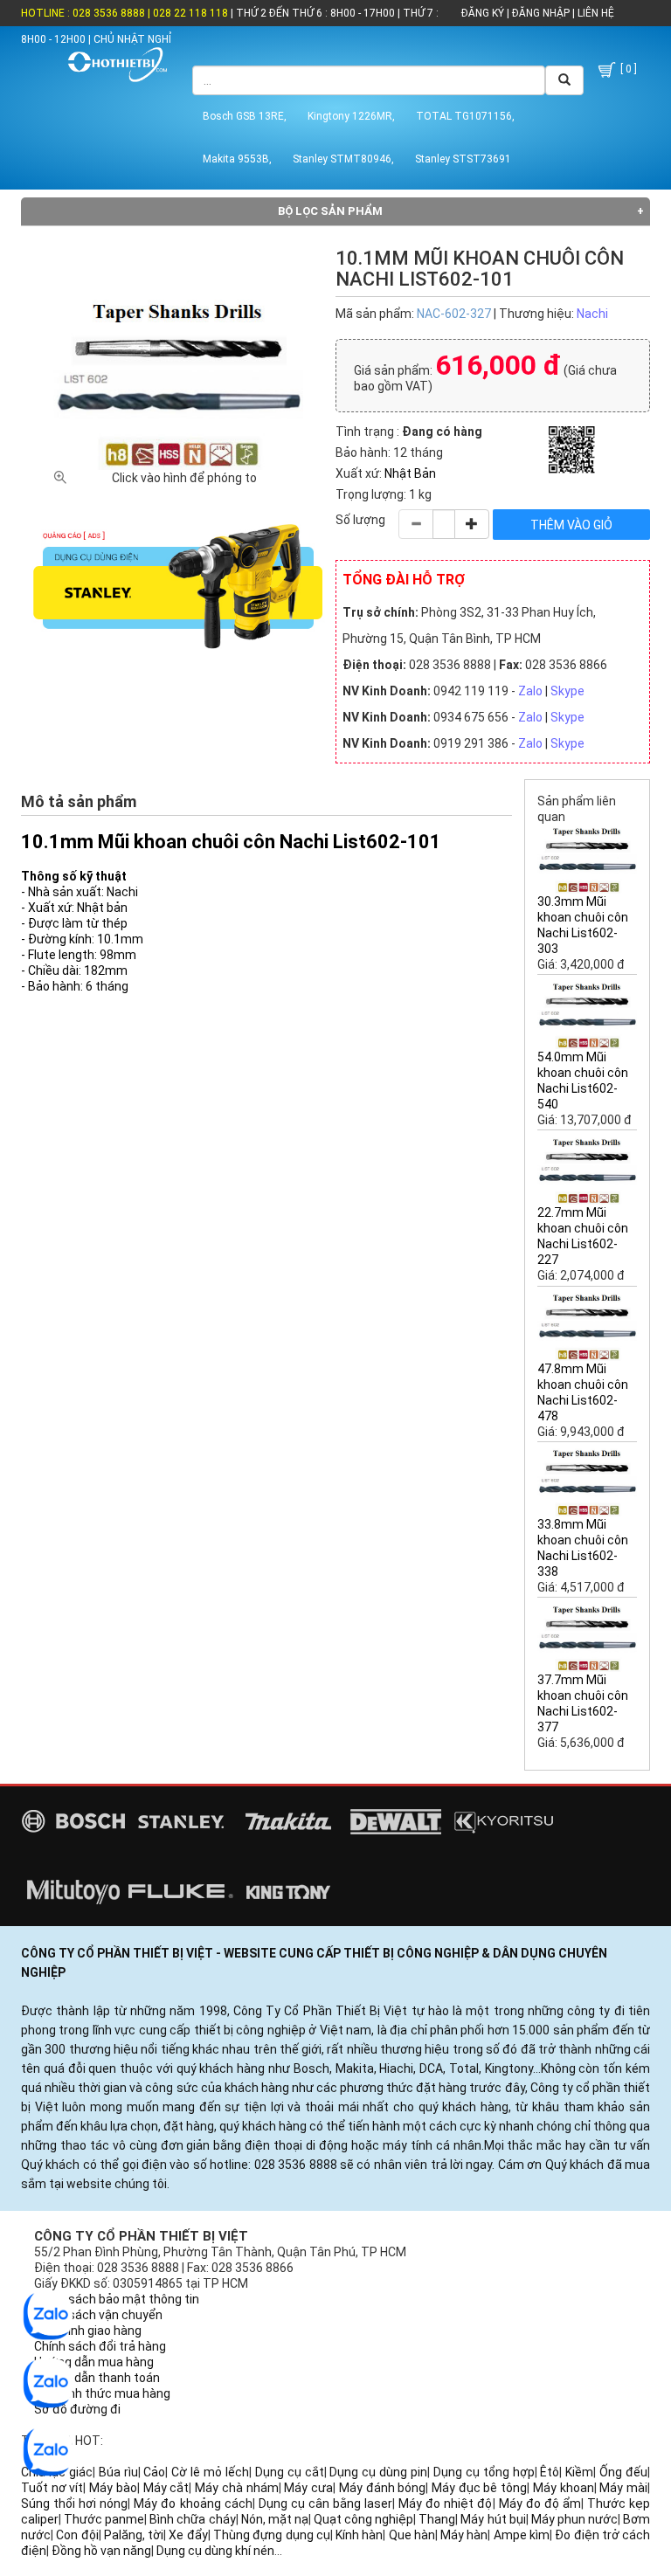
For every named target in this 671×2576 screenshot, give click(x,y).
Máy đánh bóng (382, 2488)
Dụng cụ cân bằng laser (325, 2503)
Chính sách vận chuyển (98, 2315)
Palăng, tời (134, 2535)
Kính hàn (359, 2535)
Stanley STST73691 (463, 159)
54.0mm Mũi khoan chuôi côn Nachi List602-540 (583, 1081)
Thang (437, 2519)
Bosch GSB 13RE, (245, 116)
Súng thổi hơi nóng (74, 2503)
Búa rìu (118, 2472)
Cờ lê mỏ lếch (210, 2472)
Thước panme (104, 2519)
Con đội (77, 2535)
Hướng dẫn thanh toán (97, 2378)
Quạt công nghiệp (363, 2519)
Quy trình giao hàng (88, 2331)
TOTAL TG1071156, (465, 116)
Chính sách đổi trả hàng (100, 2346)
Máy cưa (308, 2488)
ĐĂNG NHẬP (541, 13)
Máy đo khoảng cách (193, 2503)
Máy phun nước (574, 2519)
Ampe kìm (522, 2535)
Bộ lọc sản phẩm (330, 211)
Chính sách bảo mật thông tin (117, 2299)
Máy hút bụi (493, 2519)
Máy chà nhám (236, 2488)
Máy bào (113, 2488)
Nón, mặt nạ (275, 2519)
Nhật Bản (410, 473)
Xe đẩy (188, 2535)
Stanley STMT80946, (343, 159)
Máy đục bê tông (479, 2488)
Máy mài (623, 2488)
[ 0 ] (627, 69)
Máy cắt (166, 2488)
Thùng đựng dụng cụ (272, 2535)
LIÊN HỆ (595, 13)
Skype (567, 691)
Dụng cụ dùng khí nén (215, 2551)
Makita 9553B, (237, 159)
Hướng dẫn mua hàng (94, 2362)
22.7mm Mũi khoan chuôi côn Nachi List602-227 (583, 1236)
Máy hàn (464, 2535)
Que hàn (412, 2535)
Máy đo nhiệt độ (445, 2503)
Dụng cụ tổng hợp (484, 2472)
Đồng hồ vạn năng (101, 2551)
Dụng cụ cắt (290, 2472)
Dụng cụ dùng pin (378, 2472)
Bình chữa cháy (192, 2519)
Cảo (154, 2472)
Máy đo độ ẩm (540, 2503)
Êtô (550, 2472)
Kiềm (579, 2472)
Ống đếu (623, 2472)
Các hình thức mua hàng (102, 2393)
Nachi (592, 314)
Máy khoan (564, 2488)
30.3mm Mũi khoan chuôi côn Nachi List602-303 (583, 925)
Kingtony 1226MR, (351, 116)
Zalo (530, 691)
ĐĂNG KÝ (483, 13)
